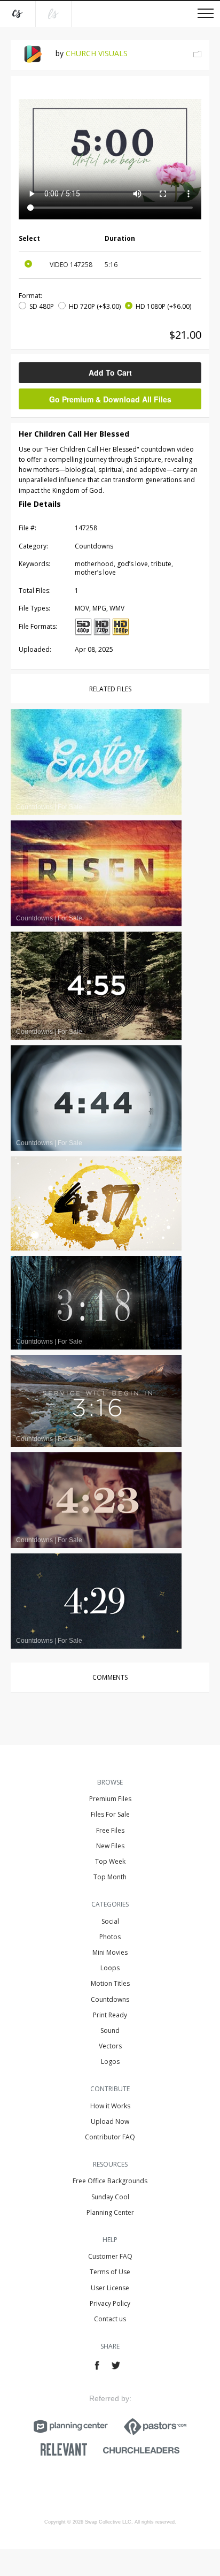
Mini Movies (110, 1952)
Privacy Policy (110, 2303)
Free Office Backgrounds (110, 2181)
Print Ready (110, 2015)
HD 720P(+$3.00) (95, 306)
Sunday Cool (110, 2197)
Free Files (110, 1830)
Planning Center (110, 2212)
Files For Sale (110, 1814)
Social (110, 1921)
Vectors (110, 2046)
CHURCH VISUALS (97, 53)
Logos (110, 2061)
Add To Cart (110, 372)
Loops (110, 1968)
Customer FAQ (110, 2256)
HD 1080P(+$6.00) (163, 306)
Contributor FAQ (110, 2137)
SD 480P (42, 306)
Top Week (110, 1861)
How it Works (110, 2106)
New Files (110, 1846)
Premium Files (110, 1799)
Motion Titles (110, 1983)
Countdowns (110, 1999)
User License (110, 2288)
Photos (110, 1937)
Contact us (110, 2319)
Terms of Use (110, 2272)
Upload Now (110, 2121)
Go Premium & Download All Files (110, 399)
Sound (110, 2030)
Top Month (110, 1877)
